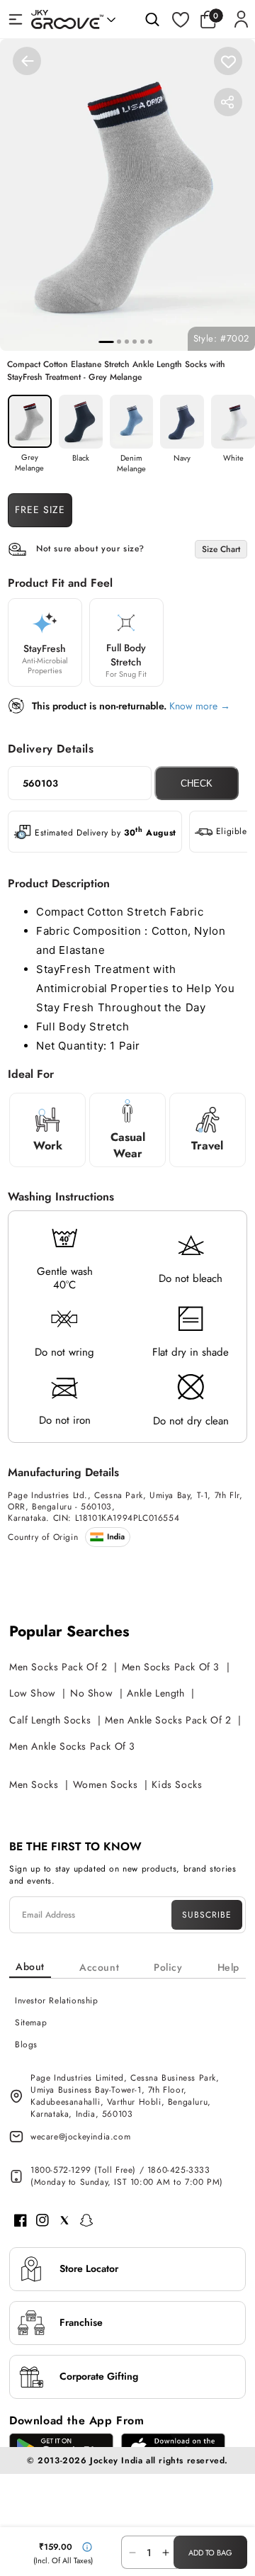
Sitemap (31, 2023)
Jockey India (116, 2460)
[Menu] (16, 19)
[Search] (152, 19)
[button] (212, 19)
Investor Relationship (57, 2001)
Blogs (26, 2045)
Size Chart (221, 549)
